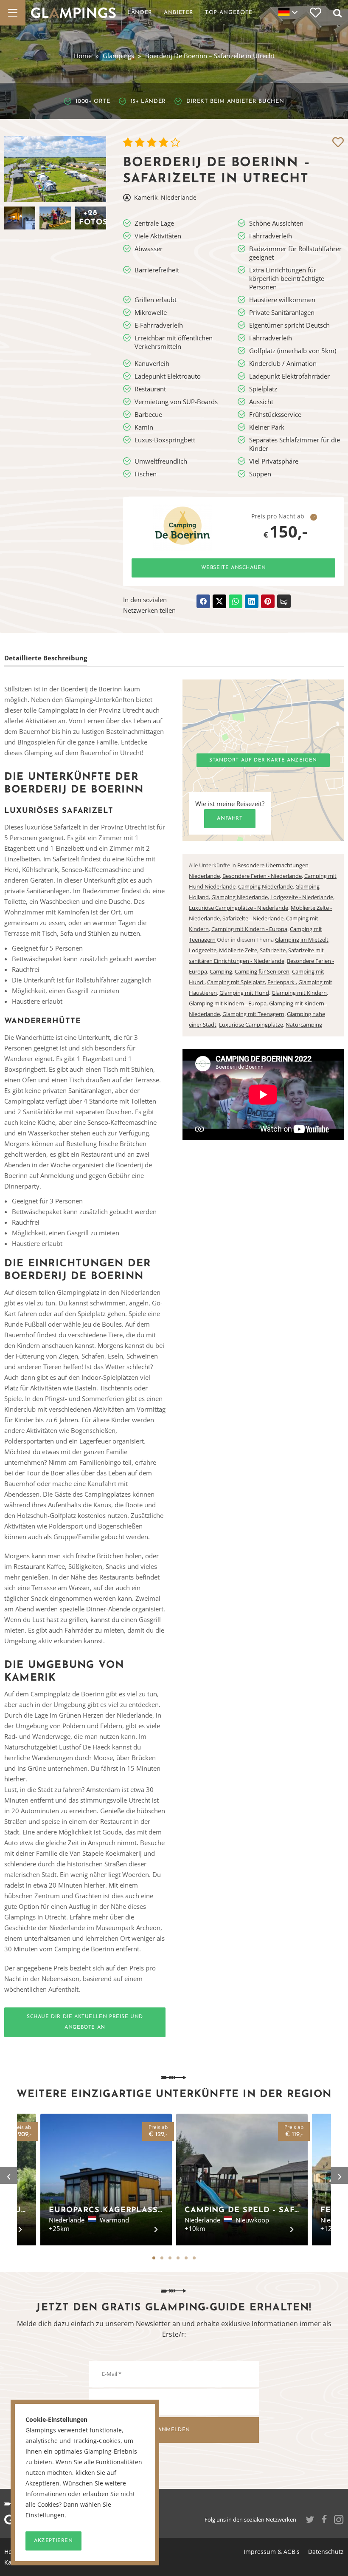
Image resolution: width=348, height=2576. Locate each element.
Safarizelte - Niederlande (253, 918)
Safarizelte (273, 950)
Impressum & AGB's (272, 2552)
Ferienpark (282, 982)
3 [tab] (170, 2258)
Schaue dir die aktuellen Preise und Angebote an (85, 2022)
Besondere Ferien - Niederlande (262, 876)
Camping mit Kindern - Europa (249, 929)
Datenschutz (326, 2552)
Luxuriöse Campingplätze (251, 1025)
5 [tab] (186, 2258)
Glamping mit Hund (244, 993)
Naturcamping (304, 1025)
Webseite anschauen (234, 568)
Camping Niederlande (265, 886)
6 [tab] (194, 2258)
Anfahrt (230, 818)
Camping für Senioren (262, 971)
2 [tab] (162, 2258)
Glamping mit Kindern (299, 993)
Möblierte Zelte (238, 950)
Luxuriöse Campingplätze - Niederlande (239, 908)
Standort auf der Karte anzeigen (263, 760)
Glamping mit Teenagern (253, 1014)
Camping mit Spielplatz (236, 982)
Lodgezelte (203, 950)
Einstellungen (45, 2515)
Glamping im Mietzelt (302, 940)
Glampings (118, 56)
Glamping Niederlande (240, 897)
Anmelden (174, 2430)
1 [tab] (154, 2258)
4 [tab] (178, 2258)
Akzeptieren (53, 2541)
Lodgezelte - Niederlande (302, 897)
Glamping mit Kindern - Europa (228, 1003)
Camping (221, 971)
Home (83, 56)
